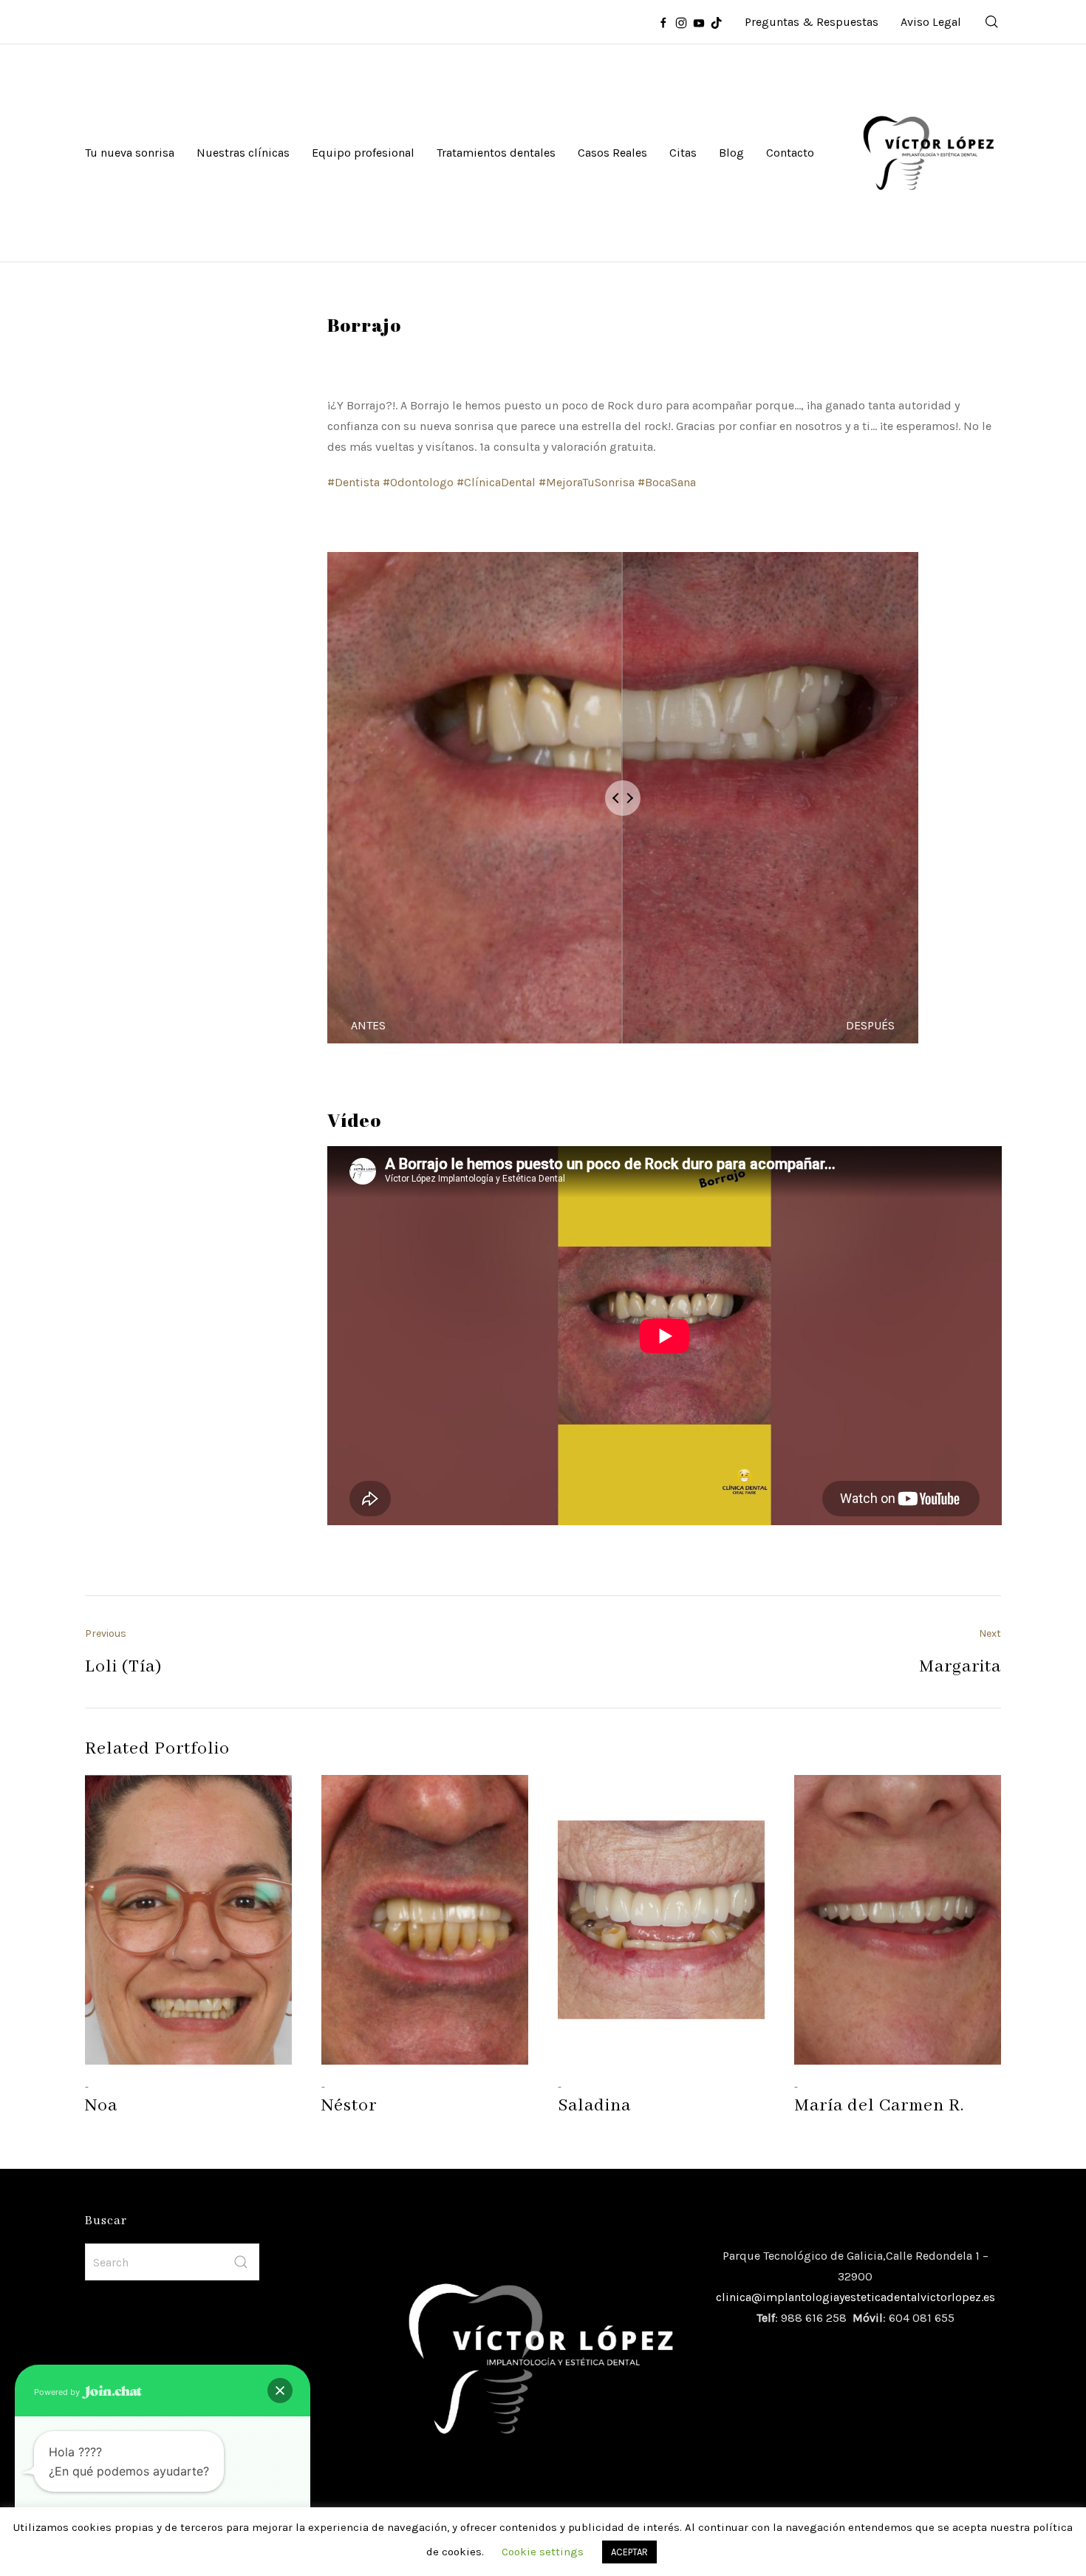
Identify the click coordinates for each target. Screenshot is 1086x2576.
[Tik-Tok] (717, 22)
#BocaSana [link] (667, 482)
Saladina (594, 2106)
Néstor (349, 2106)
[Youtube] (699, 22)
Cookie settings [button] (543, 2552)
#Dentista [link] (354, 482)
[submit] (241, 2262)
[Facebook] (663, 22)
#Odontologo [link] (418, 482)
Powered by (58, 2392)
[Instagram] (681, 22)
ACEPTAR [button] (629, 2552)
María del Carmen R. (879, 2106)
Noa (101, 2106)
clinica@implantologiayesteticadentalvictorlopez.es (856, 2297)
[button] (280, 2391)
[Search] (992, 22)
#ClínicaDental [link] (496, 482)
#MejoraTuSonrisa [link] (587, 482)
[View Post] (188, 1920)
